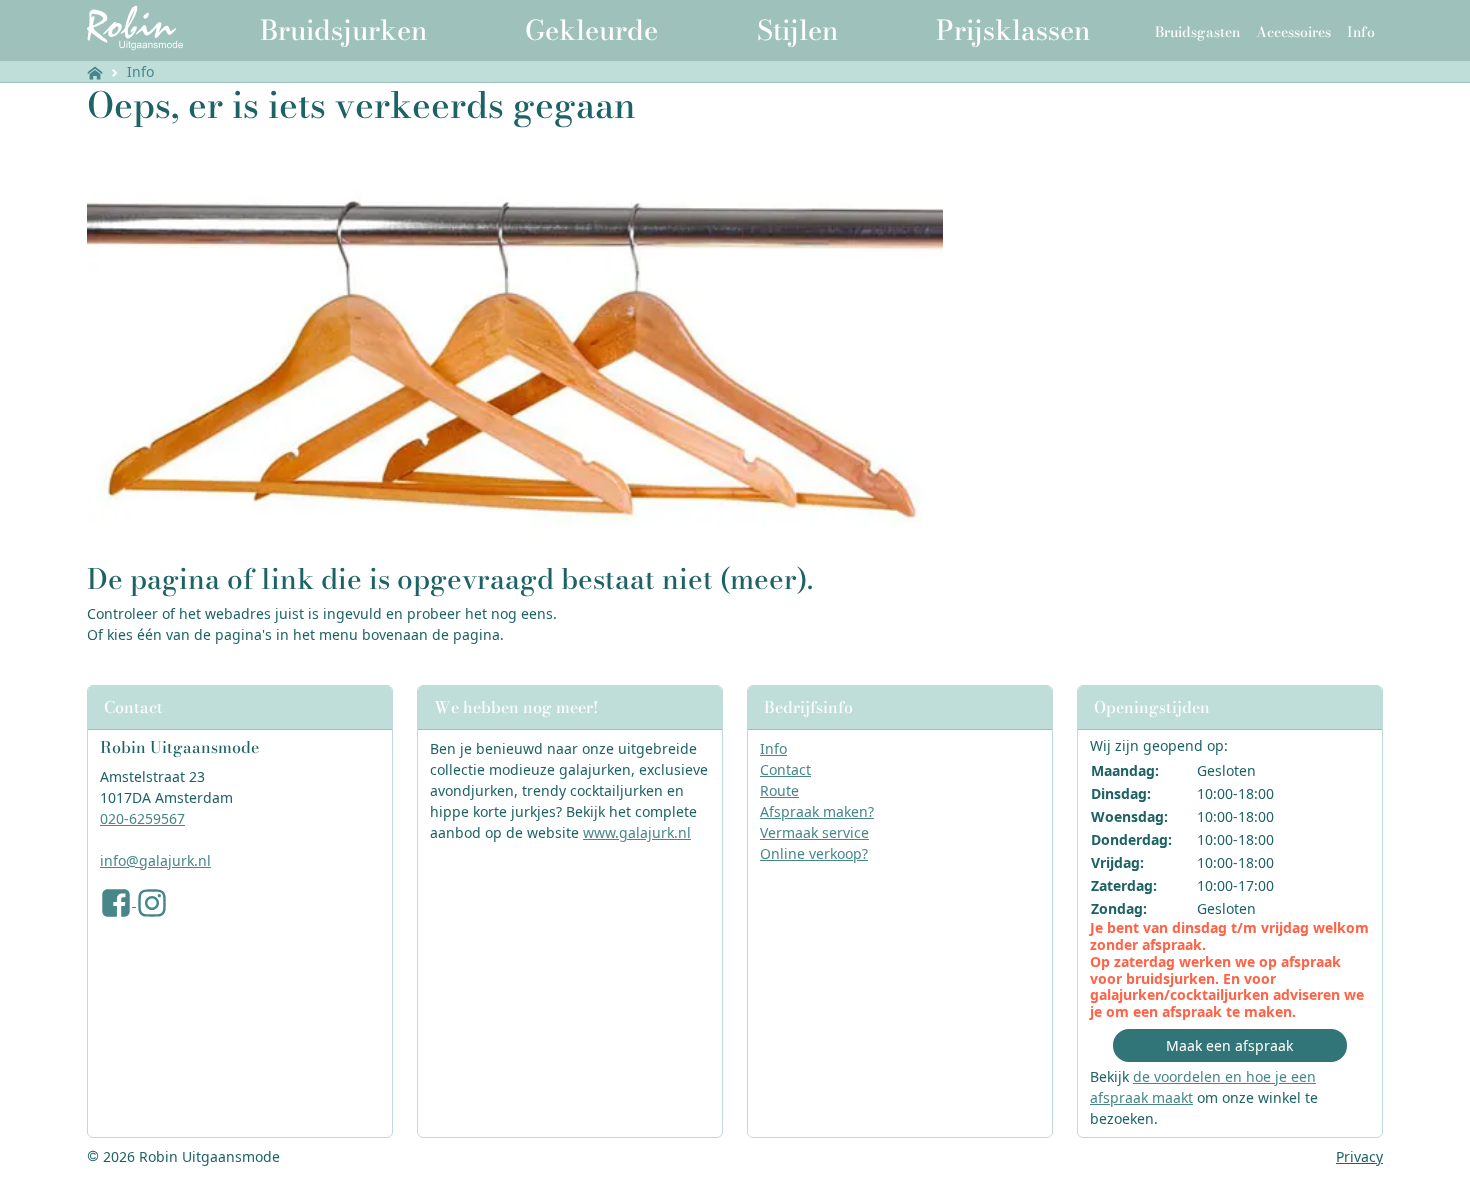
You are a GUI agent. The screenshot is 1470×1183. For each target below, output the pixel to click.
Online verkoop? (814, 853)
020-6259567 (142, 818)
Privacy (1359, 1156)
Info (140, 71)
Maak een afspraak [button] (1229, 1045)
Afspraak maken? (817, 811)
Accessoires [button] (1293, 32)
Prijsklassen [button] (1013, 30)
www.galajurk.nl (637, 832)
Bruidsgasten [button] (1197, 32)
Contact (785, 769)
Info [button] (1361, 32)
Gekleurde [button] (591, 30)
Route (779, 790)
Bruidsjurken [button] (343, 30)
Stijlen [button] (797, 30)
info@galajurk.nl (155, 860)
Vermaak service (814, 832)
